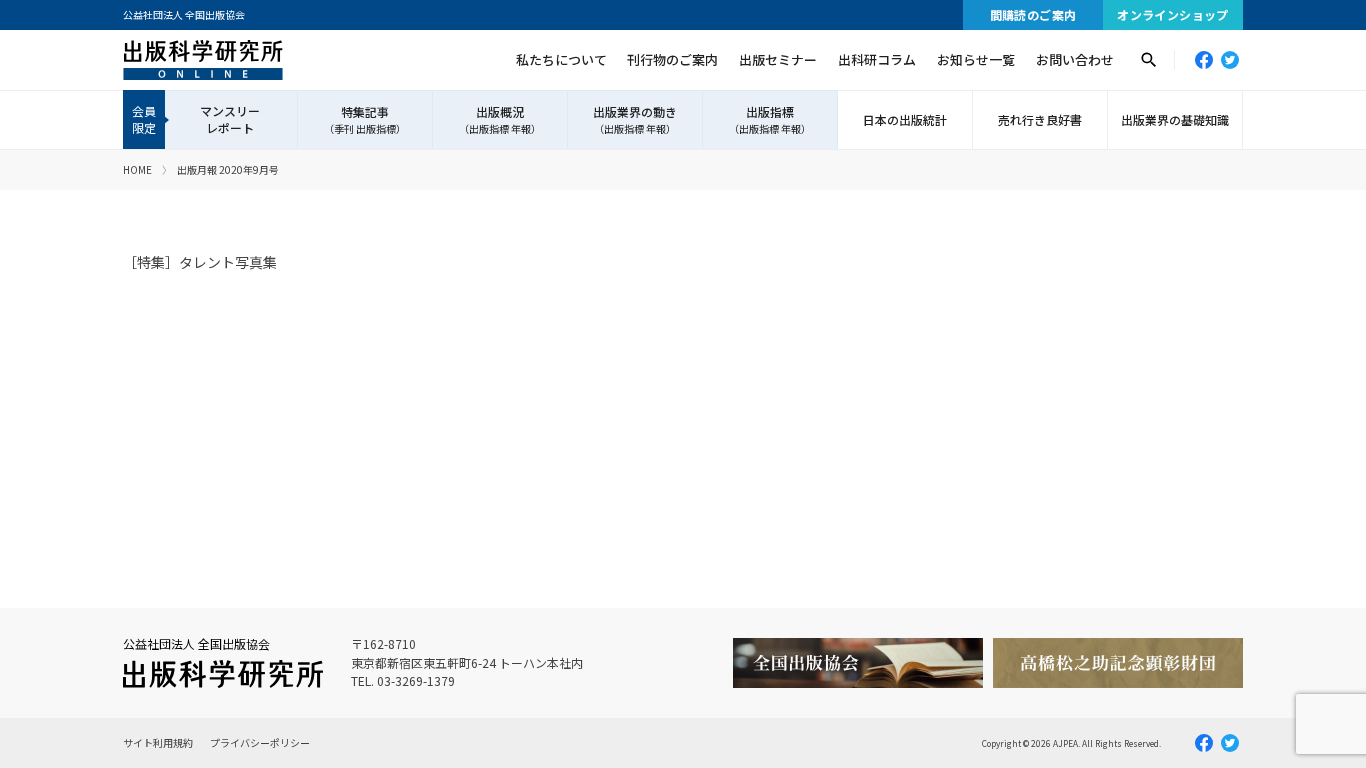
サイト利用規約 (158, 742)
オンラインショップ (1173, 14)
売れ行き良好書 (1040, 119)
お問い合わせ (1075, 59)
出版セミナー (778, 59)
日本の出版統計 (905, 119)
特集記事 (365, 120)
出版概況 (500, 120)
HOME (137, 169)
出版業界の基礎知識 (1175, 119)
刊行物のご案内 (672, 59)
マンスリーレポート (230, 119)
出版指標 (770, 120)
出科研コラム (877, 59)
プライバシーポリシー (260, 742)
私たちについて (561, 59)
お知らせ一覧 (976, 59)
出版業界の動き (635, 120)
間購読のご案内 (1033, 14)
